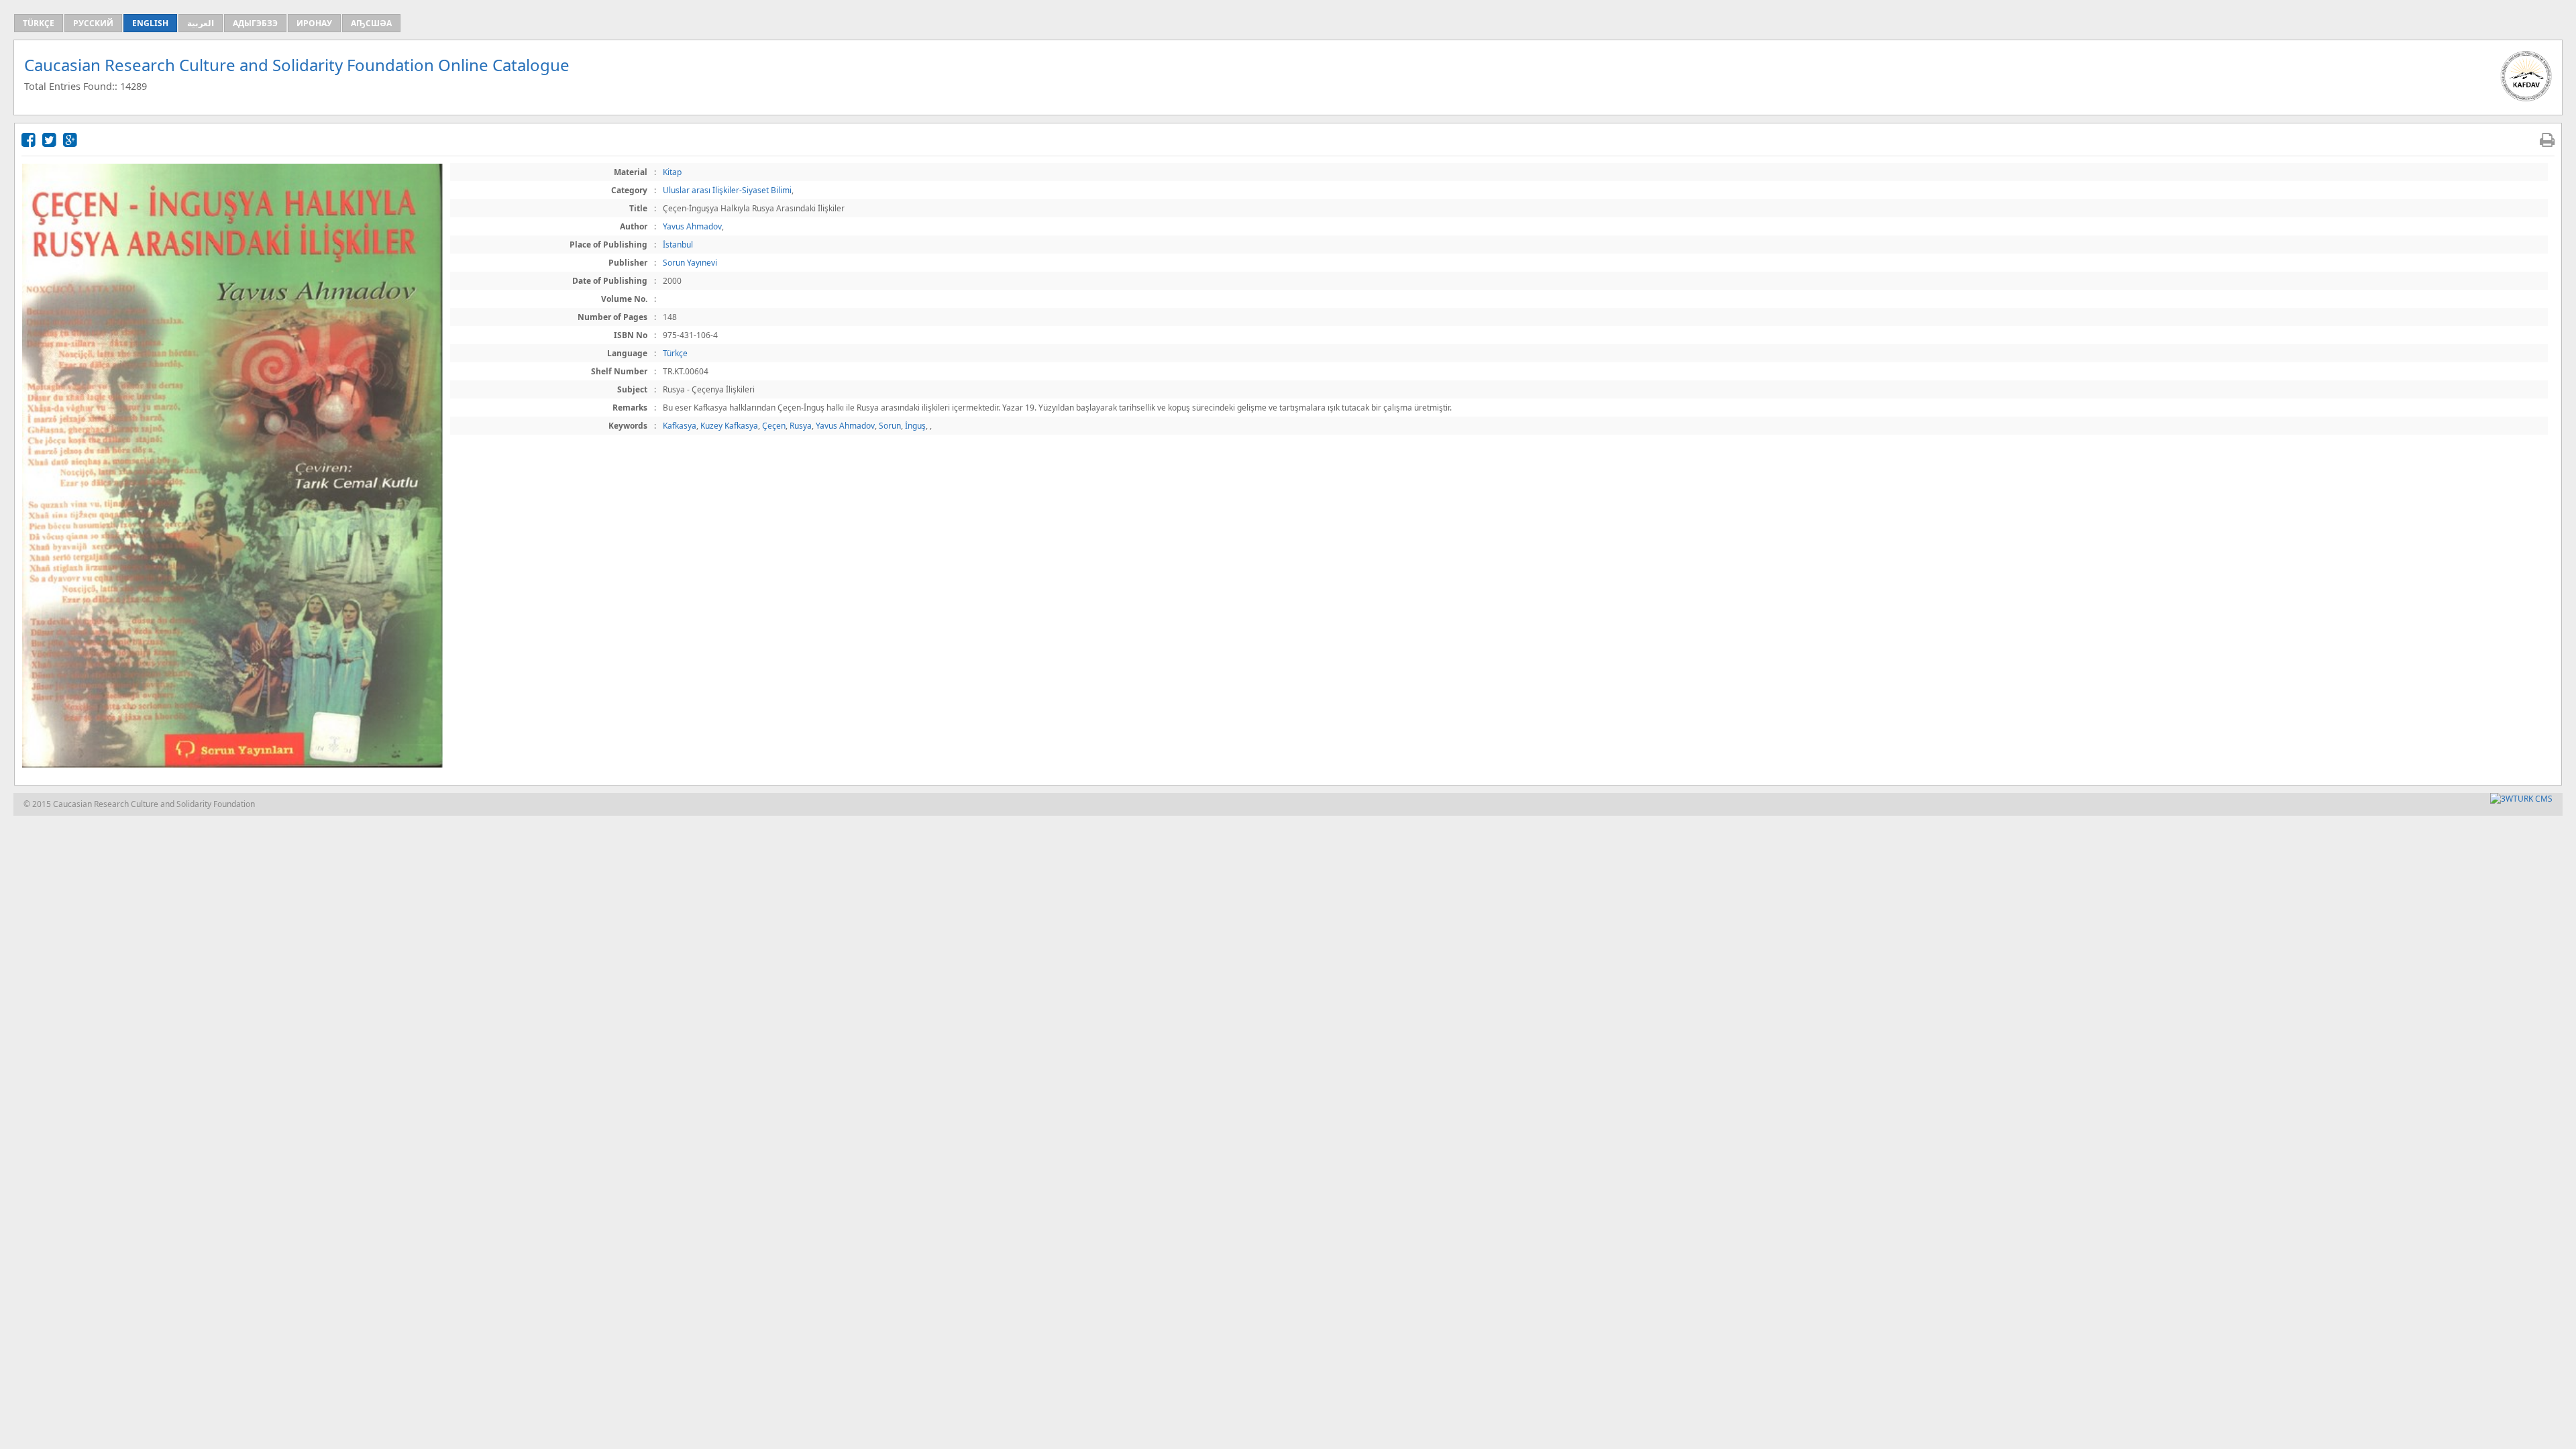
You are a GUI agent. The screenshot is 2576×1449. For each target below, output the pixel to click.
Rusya (801, 426)
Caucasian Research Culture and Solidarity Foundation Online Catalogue (297, 65)
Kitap (672, 172)
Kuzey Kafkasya (729, 426)
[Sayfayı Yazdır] (2547, 139)
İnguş (915, 426)
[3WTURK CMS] (2521, 799)
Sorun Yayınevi (690, 263)
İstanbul (678, 245)
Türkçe (675, 353)
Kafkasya (680, 426)
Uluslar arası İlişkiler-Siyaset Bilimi (727, 190)
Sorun (890, 426)
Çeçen (774, 426)
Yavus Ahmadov (692, 226)
